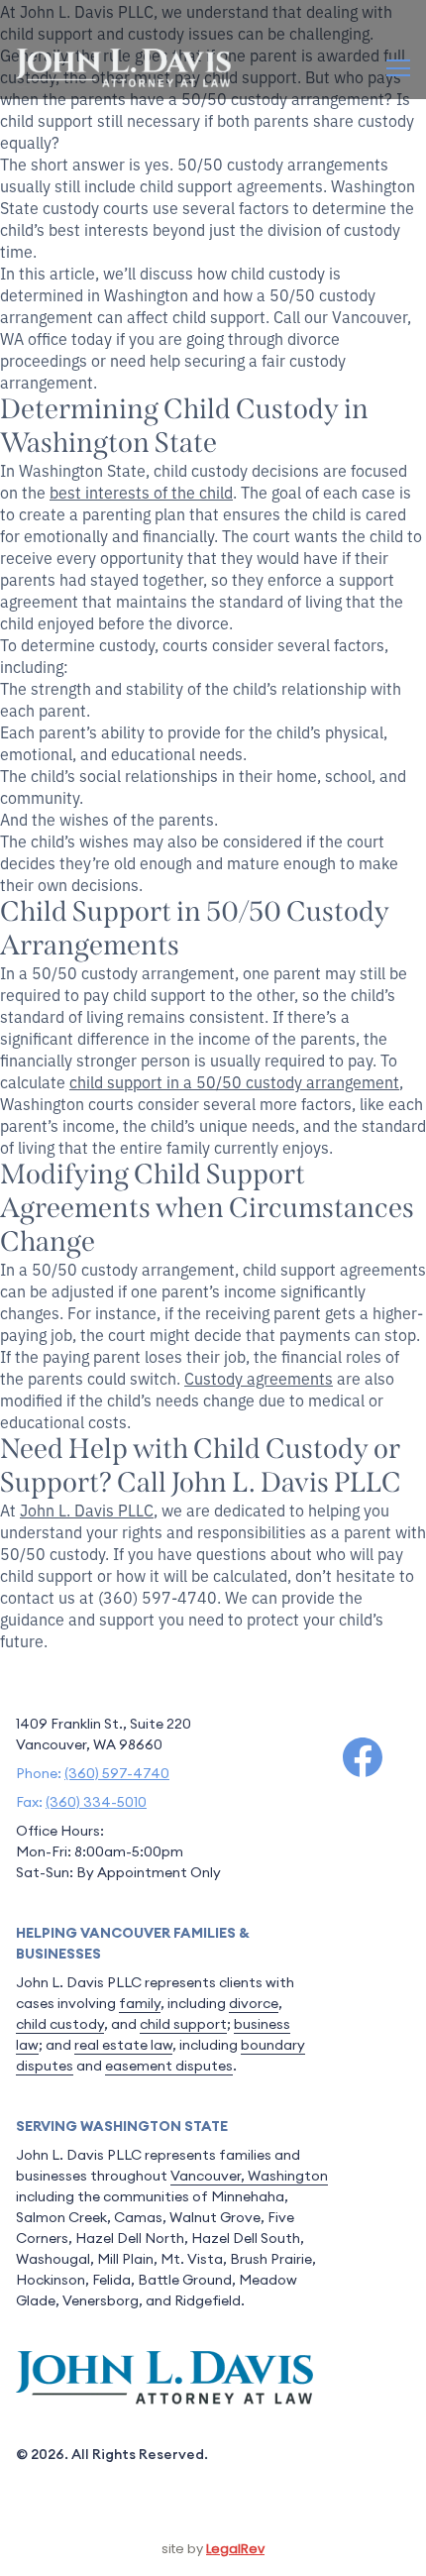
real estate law (123, 2045)
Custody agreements (259, 1378)
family (140, 2003)
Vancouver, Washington (249, 2176)
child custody (60, 2024)
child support (183, 2024)
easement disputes (169, 2066)
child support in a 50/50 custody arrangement (234, 1081)
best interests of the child (141, 492)
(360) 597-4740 (117, 1773)
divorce (254, 2003)
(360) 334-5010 (96, 1802)
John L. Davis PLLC (87, 1510)
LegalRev (235, 2549)
